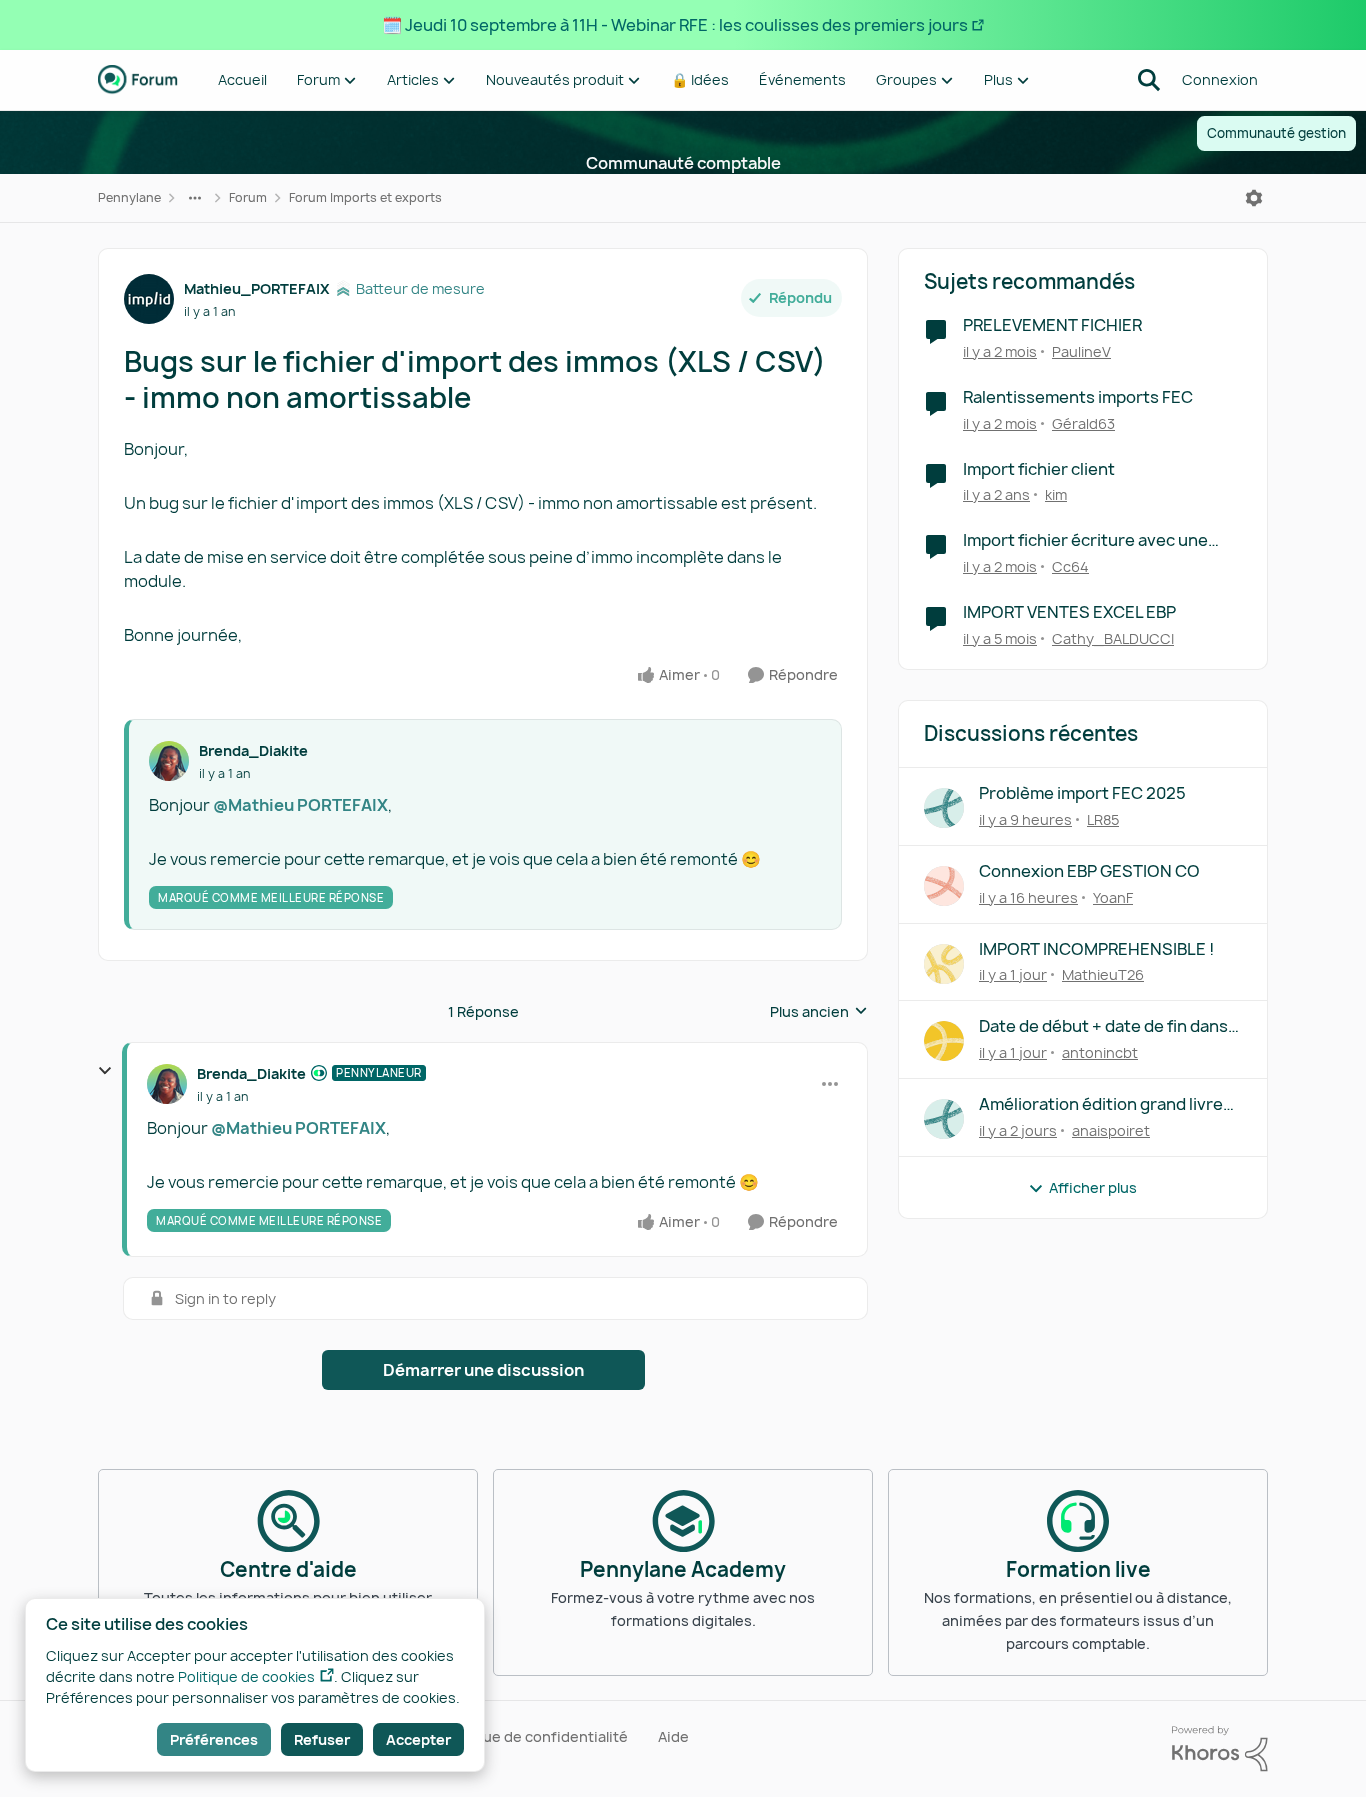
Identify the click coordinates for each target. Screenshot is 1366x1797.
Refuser (322, 1739)
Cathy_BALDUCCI (1113, 638)
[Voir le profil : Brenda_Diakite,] (169, 761)
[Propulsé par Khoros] (1220, 1749)
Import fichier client (1039, 469)
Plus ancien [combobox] (819, 1012)
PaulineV (1081, 351)
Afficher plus (1093, 1187)
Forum (248, 197)
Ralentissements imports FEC (1078, 397)
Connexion (1220, 79)
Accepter (418, 1739)
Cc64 (1070, 566)
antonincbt (1100, 1052)
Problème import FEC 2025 (1082, 793)
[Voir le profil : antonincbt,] (944, 1041)
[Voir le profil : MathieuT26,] (944, 964)
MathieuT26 (1103, 974)
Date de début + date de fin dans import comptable (1103, 1026)
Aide (673, 1736)
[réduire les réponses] (105, 1071)
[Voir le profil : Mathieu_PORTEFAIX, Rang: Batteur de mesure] (149, 299)
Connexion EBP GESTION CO (1089, 871)
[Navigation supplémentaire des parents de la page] (195, 198)
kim (1056, 494)
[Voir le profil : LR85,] (944, 808)
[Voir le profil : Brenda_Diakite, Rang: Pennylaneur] (167, 1084)
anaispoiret (1111, 1130)
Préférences (214, 1739)
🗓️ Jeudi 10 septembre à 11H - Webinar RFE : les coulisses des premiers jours (675, 25)
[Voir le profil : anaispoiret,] (944, 1119)
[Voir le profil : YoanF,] (944, 886)
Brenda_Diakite (253, 750)
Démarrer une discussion (483, 1370)
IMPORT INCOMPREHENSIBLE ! (1096, 949)
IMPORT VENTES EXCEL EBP (1069, 612)
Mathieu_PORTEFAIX (257, 288)
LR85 (1103, 819)
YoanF (1113, 897)
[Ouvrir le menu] (1254, 198)
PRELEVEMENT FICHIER (1052, 325)
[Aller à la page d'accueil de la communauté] (138, 80)
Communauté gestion (1276, 133)
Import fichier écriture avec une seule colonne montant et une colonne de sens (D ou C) (1085, 540)
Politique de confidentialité (533, 1736)
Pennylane (129, 197)
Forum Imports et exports (365, 197)
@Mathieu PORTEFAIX (300, 805)
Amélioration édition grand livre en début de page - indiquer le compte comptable (1101, 1104)
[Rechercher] (1149, 80)
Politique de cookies (246, 1676)
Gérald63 (1083, 423)
